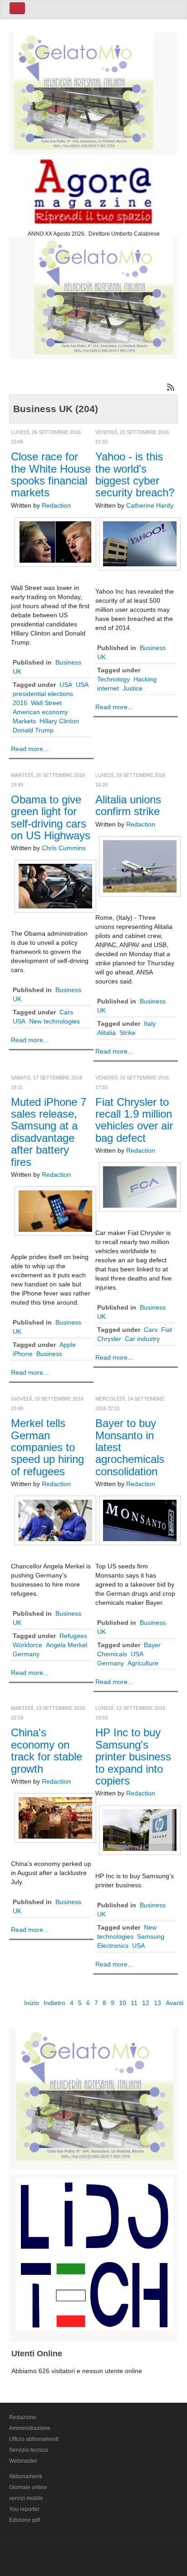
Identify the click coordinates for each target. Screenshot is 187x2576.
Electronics (113, 1946)
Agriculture (143, 1663)
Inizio (32, 2003)
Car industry (142, 1339)
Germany (26, 1654)
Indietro (54, 2003)
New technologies (54, 1021)
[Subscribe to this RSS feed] (171, 387)
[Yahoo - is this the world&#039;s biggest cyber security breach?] (140, 543)
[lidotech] (95, 2253)
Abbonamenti (26, 2476)
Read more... (30, 749)
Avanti (175, 2003)
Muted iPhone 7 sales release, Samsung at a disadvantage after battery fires (49, 1132)
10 (123, 2003)
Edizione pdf (25, 2520)
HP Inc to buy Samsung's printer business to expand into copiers (133, 1757)
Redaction (56, 505)
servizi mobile (26, 2498)
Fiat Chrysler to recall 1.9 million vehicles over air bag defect (134, 1120)
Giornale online (28, 2487)
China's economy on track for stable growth (47, 1750)
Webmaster (23, 2461)
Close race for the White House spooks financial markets (51, 474)
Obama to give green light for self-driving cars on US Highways (51, 817)
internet (108, 688)
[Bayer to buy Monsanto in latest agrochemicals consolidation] (140, 1520)
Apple (68, 1345)
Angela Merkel (66, 1645)
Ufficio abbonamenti (34, 2439)
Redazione (23, 2417)
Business (49, 1354)
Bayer (152, 1645)
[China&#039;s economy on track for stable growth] (55, 1817)
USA (66, 685)
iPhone (23, 1354)
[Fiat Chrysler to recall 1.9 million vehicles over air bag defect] (140, 1187)
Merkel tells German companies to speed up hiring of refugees (47, 1447)
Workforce (27, 1645)
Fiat (167, 1330)
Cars (66, 1012)
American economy (40, 712)
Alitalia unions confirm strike (128, 805)
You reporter (24, 2509)
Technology (113, 679)
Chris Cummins (64, 848)
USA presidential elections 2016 (50, 694)
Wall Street (46, 703)
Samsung (151, 1936)
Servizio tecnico (29, 2450)
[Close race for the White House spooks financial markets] (55, 541)
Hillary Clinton (59, 721)
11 (134, 2003)
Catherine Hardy (150, 505)
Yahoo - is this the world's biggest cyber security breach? (135, 474)
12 (146, 2003)
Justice (133, 688)
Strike (128, 1033)
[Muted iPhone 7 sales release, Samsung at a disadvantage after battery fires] (55, 1210)
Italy (150, 1023)
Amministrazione (30, 2428)
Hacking (145, 679)
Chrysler (109, 1339)
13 (157, 2003)
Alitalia (106, 1033)
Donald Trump (33, 730)
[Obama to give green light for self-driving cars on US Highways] (55, 886)
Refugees (73, 1636)
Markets (24, 721)
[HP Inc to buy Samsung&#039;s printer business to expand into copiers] (140, 1830)
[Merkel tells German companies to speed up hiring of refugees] (55, 1520)
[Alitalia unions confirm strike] (140, 866)
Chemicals (112, 1654)
